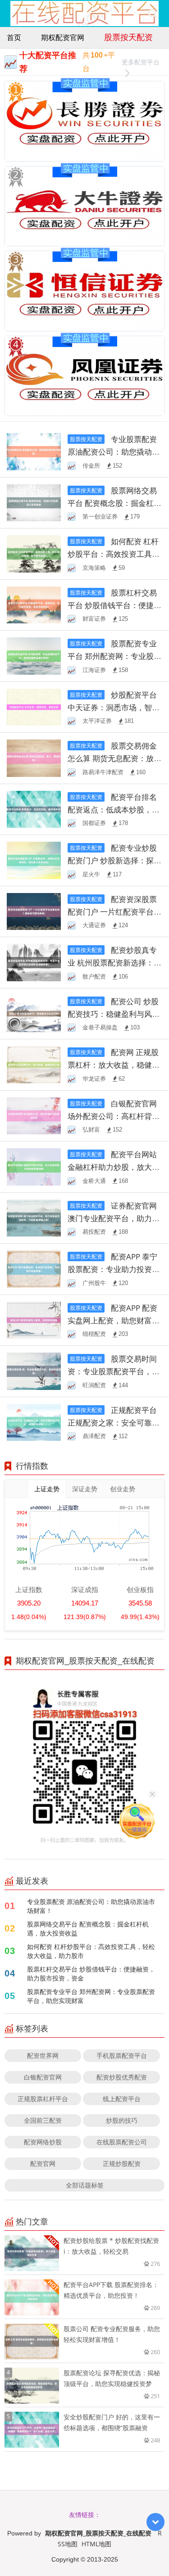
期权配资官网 (63, 37)
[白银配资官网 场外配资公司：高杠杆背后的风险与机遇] (34, 1115)
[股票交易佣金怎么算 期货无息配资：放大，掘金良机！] (34, 757)
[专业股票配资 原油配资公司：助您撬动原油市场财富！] (34, 451)
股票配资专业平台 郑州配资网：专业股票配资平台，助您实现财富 (91, 1996)
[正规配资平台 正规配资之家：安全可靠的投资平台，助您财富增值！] (34, 1422)
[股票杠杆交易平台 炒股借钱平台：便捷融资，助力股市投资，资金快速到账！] (34, 604)
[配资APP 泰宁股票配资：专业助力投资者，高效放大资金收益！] (34, 1268)
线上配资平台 (122, 2099)
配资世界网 (43, 2055)
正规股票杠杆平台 (43, 2099)
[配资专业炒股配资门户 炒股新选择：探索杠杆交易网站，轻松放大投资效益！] (34, 859)
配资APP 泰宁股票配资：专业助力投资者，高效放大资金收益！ (112, 1269)
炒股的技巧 (122, 2120)
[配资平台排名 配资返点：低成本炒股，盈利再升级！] (34, 809)
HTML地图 (96, 2544)
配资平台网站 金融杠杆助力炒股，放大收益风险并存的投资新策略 (114, 1167)
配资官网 (43, 2163)
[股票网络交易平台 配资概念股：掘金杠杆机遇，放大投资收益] (34, 502)
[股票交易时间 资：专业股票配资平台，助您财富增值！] (34, 1370)
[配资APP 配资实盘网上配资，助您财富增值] (34, 1320)
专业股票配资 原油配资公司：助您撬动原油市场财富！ (114, 452)
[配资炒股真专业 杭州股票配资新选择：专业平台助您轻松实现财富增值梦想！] (34, 962)
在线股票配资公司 (122, 2142)
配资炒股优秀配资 (122, 2077)
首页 (14, 37)
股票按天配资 (128, 37)
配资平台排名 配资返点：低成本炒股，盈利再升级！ (114, 810)
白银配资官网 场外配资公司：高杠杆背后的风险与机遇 (114, 1116)
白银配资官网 (43, 2077)
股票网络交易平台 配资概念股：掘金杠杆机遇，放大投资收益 (114, 503)
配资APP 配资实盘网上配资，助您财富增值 (114, 1320)
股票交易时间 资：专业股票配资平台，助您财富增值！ (114, 1371)
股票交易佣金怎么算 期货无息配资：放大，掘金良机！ (112, 758)
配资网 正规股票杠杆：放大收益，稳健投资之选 (114, 1065)
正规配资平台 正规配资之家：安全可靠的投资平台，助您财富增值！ (114, 1423)
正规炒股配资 (122, 2163)
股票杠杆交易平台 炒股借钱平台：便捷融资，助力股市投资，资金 (91, 1974)
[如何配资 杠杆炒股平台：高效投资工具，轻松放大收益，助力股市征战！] (34, 553)
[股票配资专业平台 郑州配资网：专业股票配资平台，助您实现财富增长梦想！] (34, 655)
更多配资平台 (141, 62)
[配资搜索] (153, 14)
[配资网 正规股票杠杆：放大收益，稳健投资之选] (34, 1064)
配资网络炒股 (43, 2142)
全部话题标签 (85, 2185)
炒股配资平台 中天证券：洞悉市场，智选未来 (114, 707)
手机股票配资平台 (122, 2055)
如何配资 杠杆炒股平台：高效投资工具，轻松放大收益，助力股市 (91, 1951)
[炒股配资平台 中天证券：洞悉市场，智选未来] (34, 706)
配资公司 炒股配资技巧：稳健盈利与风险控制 (114, 1014)
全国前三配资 (43, 2120)
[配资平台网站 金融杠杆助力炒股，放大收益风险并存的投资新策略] (34, 1166)
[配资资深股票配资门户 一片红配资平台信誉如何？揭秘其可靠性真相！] (34, 911)
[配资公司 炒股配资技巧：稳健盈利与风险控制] (34, 1013)
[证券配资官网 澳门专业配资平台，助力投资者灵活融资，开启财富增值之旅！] (34, 1217)
